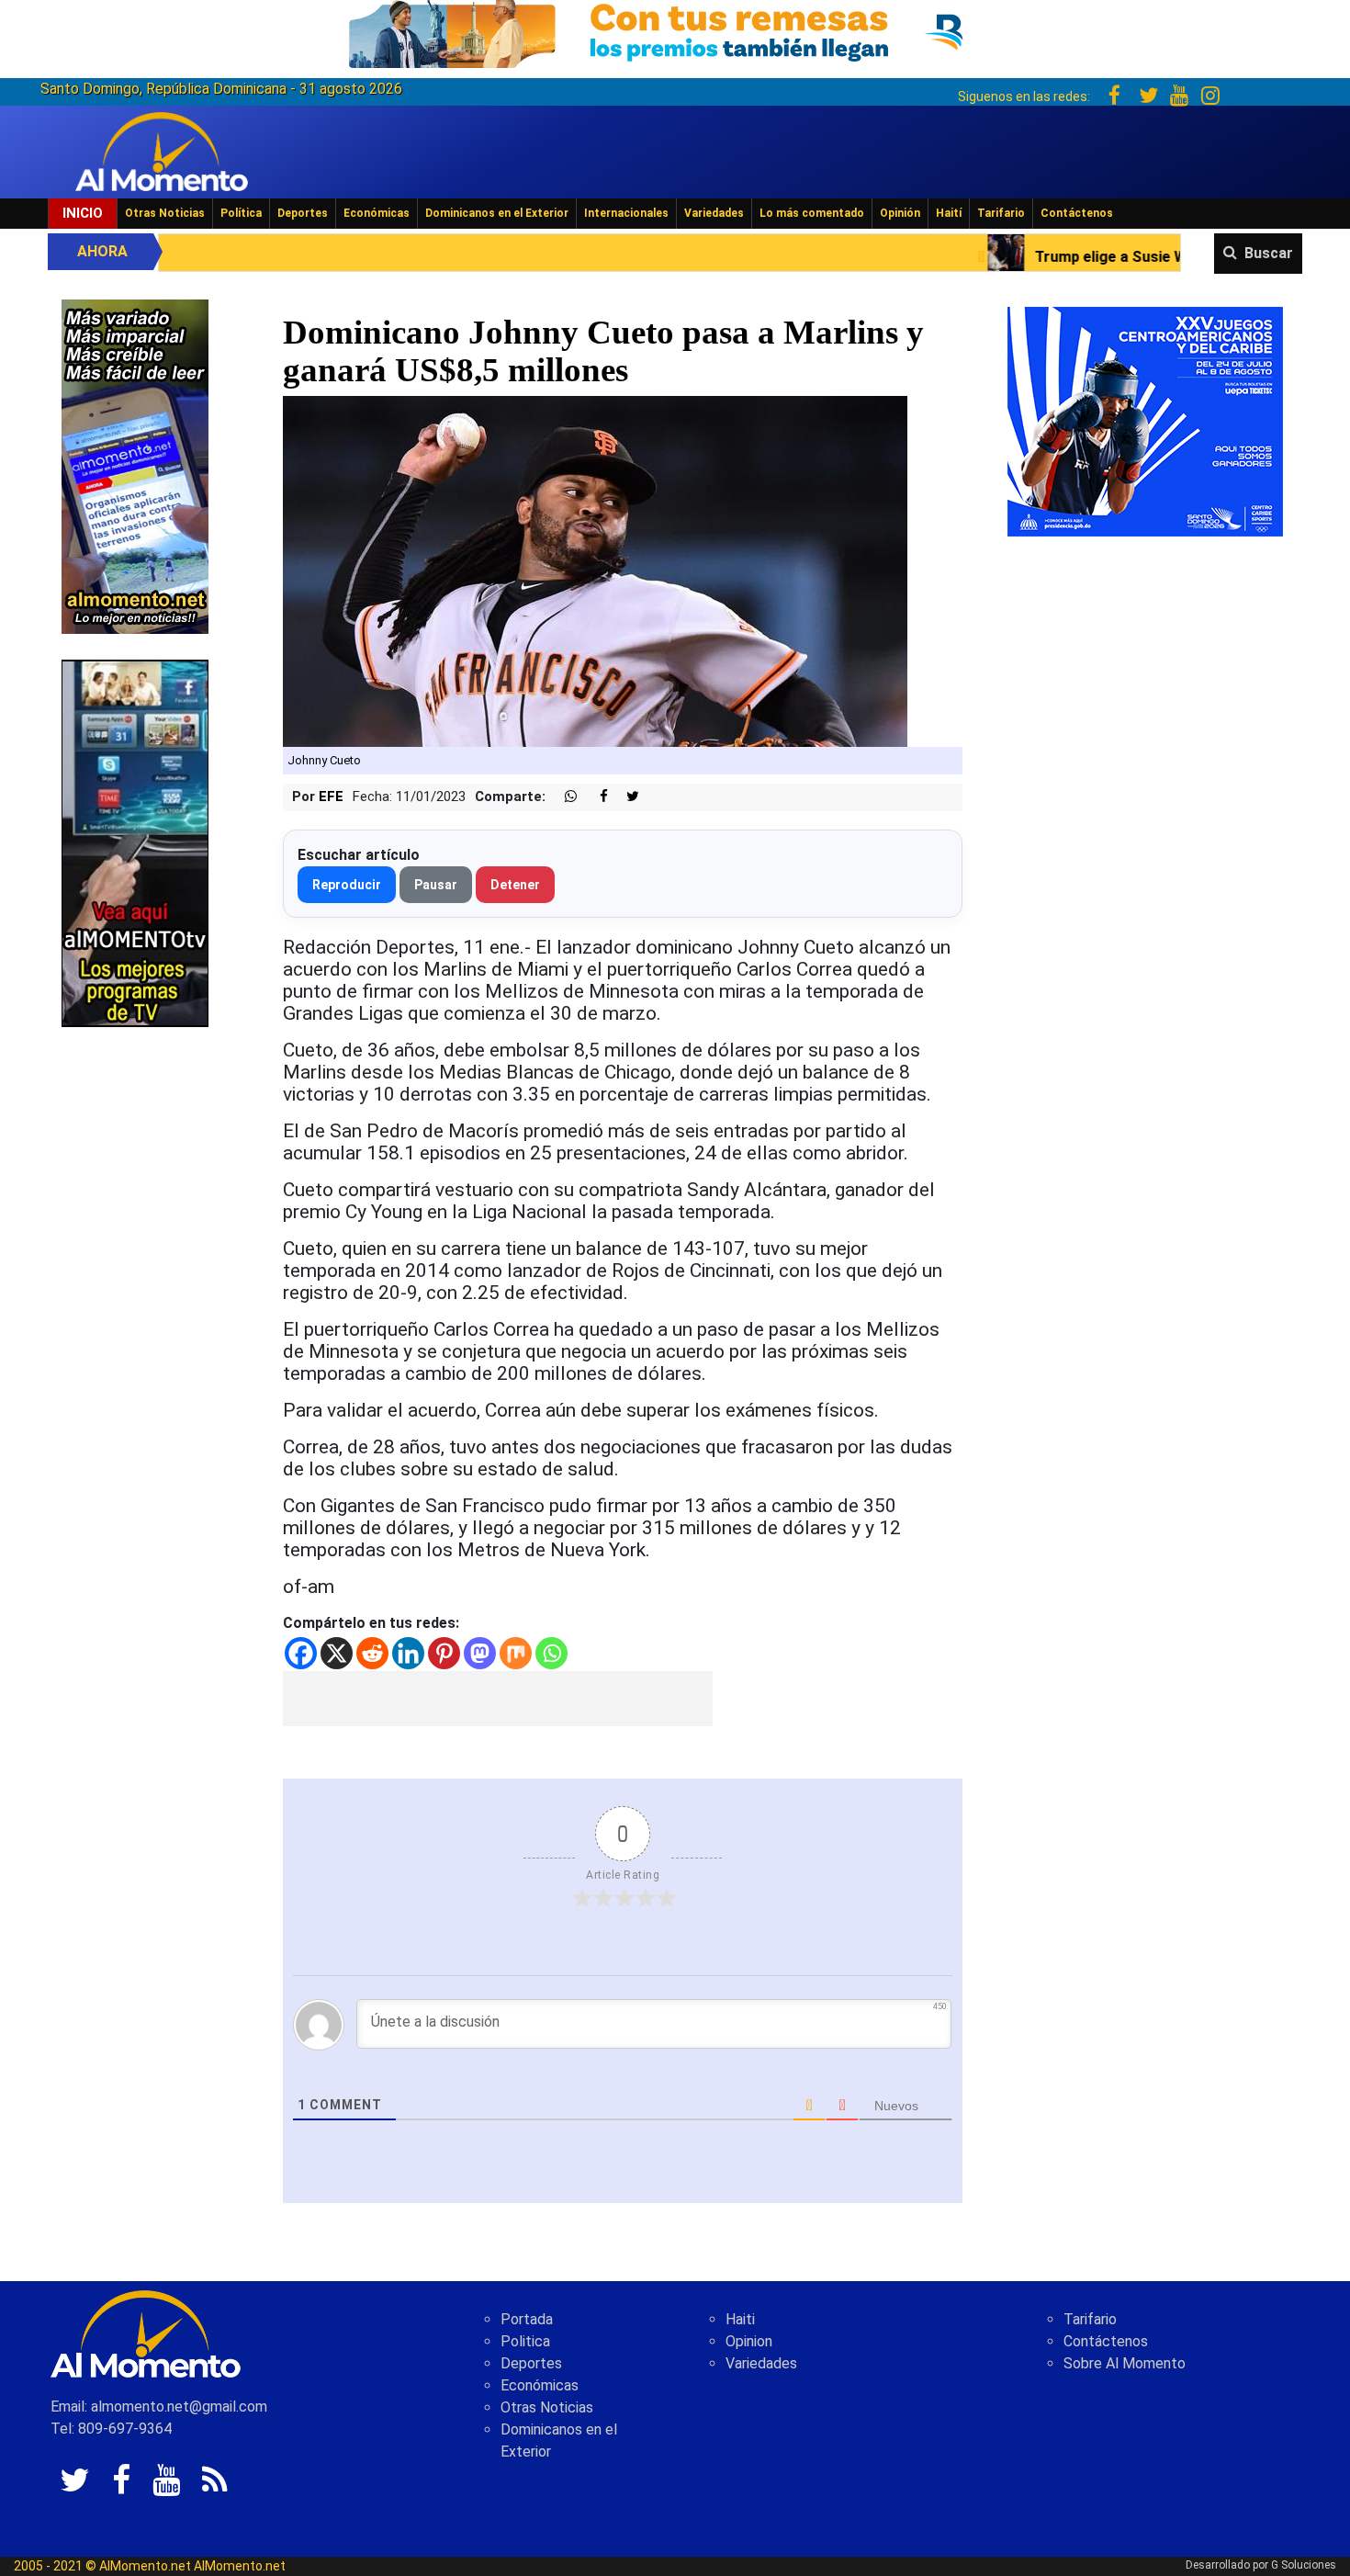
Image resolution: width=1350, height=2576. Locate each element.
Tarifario (1001, 213)
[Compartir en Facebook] (594, 797)
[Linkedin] (408, 1653)
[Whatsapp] (551, 1653)
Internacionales (626, 213)
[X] (337, 1653)
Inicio (83, 213)
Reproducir (347, 885)
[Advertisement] (498, 1699)
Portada (527, 2319)
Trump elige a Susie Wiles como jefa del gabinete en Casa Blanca (1073, 257)
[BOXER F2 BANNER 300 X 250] (1145, 420)
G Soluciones (1304, 2565)
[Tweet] (625, 797)
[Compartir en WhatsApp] (563, 797)
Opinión (900, 213)
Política (241, 213)
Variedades (714, 213)
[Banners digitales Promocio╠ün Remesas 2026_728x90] (675, 31)
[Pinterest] (444, 1653)
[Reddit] (372, 1653)
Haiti (740, 2319)
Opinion (749, 2341)
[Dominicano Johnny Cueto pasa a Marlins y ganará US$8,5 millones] (595, 571)
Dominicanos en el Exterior (497, 213)
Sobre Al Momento (1125, 2363)
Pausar (436, 885)
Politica (525, 2341)
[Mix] (516, 1653)
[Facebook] (301, 1653)
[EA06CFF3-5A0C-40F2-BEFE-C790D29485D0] (135, 842)
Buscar (1269, 253)
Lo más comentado (812, 213)
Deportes (303, 213)
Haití (949, 213)
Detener (515, 885)
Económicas (377, 213)
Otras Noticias (165, 213)
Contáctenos (1077, 213)
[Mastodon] (480, 1653)
